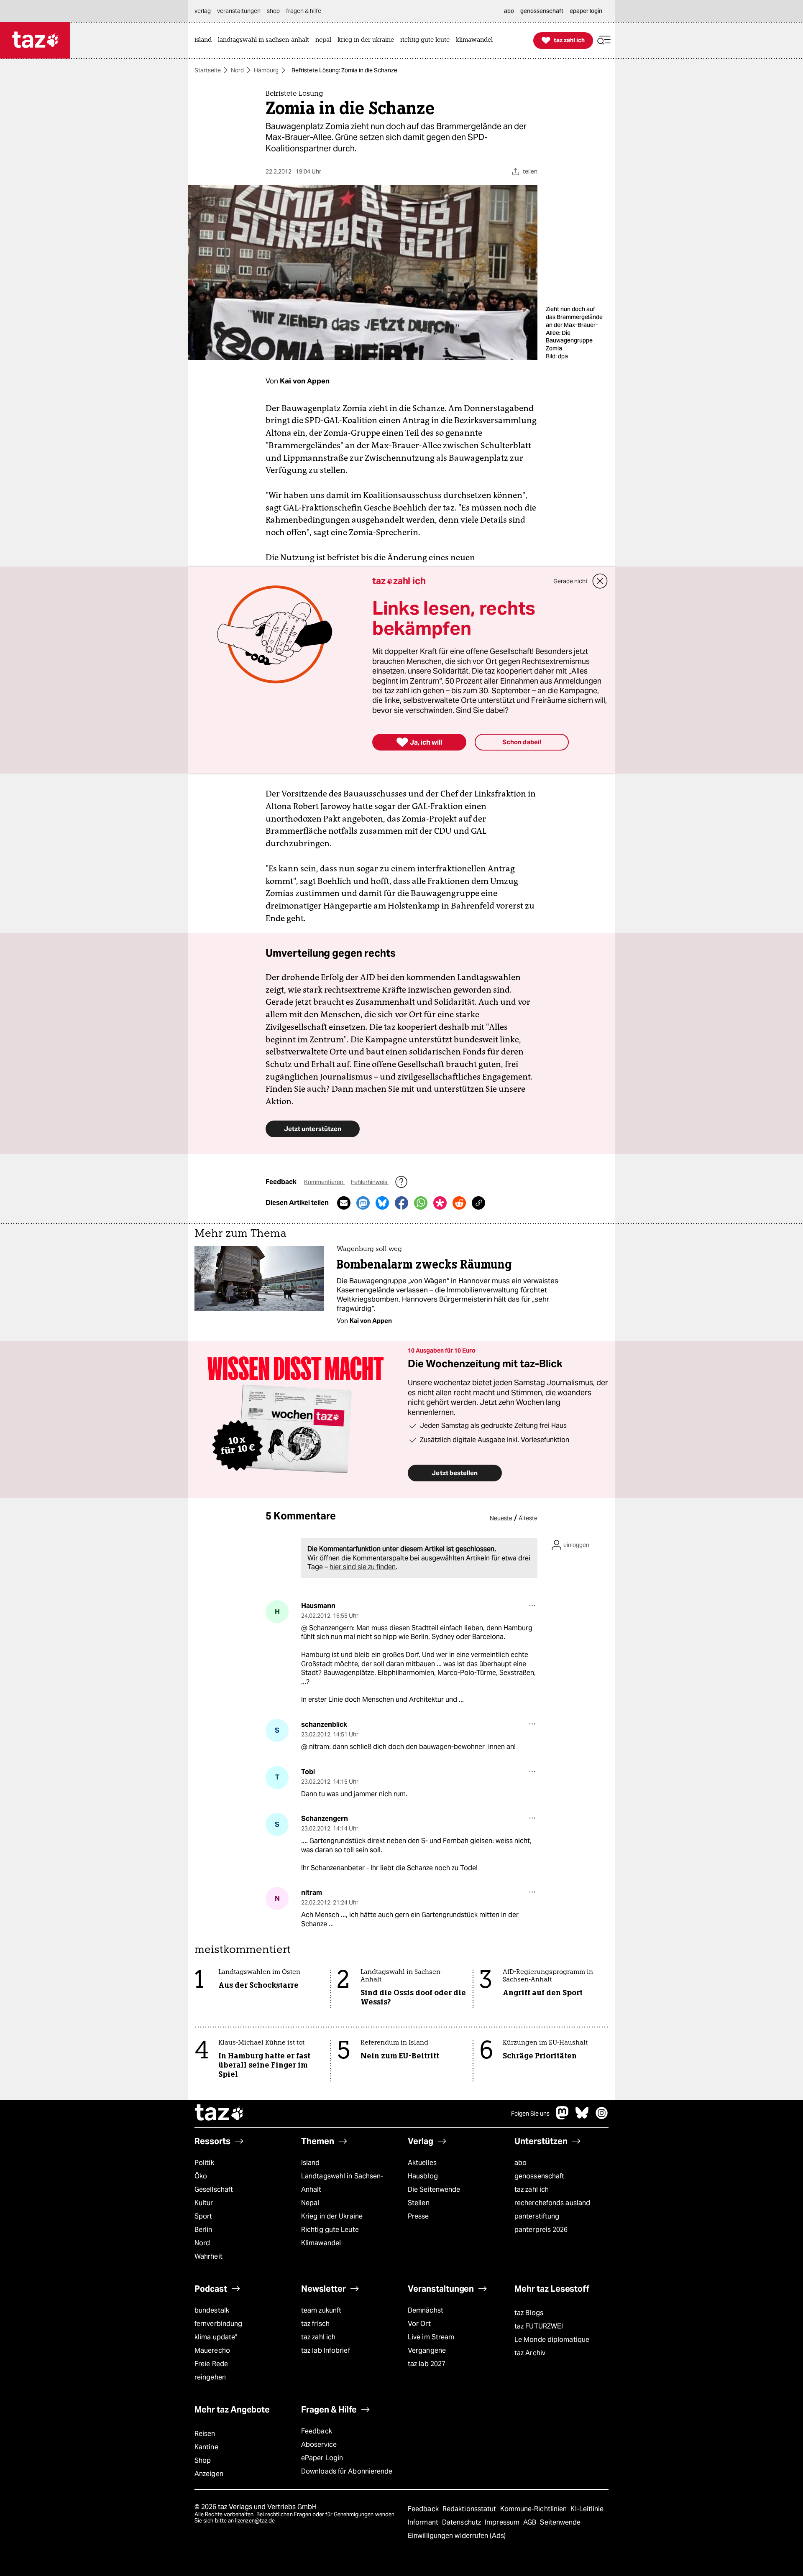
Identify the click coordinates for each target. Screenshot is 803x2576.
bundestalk (212, 2310)
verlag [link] (203, 11)
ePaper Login (322, 2458)
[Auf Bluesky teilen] (382, 1203)
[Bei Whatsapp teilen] (421, 1203)
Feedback (317, 2431)
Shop (203, 2460)
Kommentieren (324, 1182)
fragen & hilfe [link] (304, 11)
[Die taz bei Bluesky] (582, 2117)
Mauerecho (212, 2350)
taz (220, 2114)
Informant (424, 2522)
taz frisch (315, 2324)
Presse (418, 2216)
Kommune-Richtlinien (534, 2509)
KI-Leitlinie (587, 2509)
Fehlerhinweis (370, 1182)
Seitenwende (560, 2522)
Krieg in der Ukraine (332, 2216)
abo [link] (509, 11)
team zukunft (321, 2310)
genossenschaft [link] (542, 11)
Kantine (206, 2447)
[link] (205, 40)
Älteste (528, 1518)
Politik (204, 2163)
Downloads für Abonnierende (347, 2471)
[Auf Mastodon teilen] (363, 1203)
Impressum (503, 2522)
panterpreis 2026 (541, 2230)
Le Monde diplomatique (552, 2340)
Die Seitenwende (434, 2189)
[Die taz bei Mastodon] (563, 2117)
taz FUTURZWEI (539, 2326)
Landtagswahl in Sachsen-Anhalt (342, 2183)
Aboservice (319, 2445)
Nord (237, 70)
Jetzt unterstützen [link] (313, 1129)
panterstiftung (537, 2216)
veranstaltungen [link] (239, 11)
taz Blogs (529, 2313)
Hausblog (423, 2176)
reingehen (210, 2377)
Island (311, 2163)
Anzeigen (209, 2474)
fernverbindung (218, 2324)
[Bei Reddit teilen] (459, 1203)
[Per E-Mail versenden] (344, 1203)
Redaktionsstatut (470, 2509)
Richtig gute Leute (330, 2230)
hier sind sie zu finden (363, 1567)
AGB (531, 2522)
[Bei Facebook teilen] (401, 1203)
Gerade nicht (570, 581)
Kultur (204, 2203)
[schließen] (600, 581)
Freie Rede (211, 2364)
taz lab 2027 (427, 2364)
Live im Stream (431, 2337)
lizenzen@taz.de (255, 2521)
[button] (604, 40)
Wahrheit (208, 2256)
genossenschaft (539, 2176)
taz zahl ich (532, 2189)
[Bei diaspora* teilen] (440, 1203)
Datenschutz (462, 2522)
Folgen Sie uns (530, 2114)
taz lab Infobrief (326, 2350)
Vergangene (427, 2350)
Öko (201, 2176)
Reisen (205, 2434)
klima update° (216, 2337)
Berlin (203, 2230)
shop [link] (273, 11)
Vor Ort (419, 2324)
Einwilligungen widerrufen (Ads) (457, 2536)
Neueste (501, 1518)
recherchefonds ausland (552, 2203)
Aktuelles (422, 2163)
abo (520, 2163)
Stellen (419, 2203)
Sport (203, 2216)
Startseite (208, 70)
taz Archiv (530, 2353)
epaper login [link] (586, 11)
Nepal (310, 2203)
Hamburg (266, 70)
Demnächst (426, 2310)
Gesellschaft (214, 2189)
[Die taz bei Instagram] (602, 2117)
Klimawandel (321, 2243)
